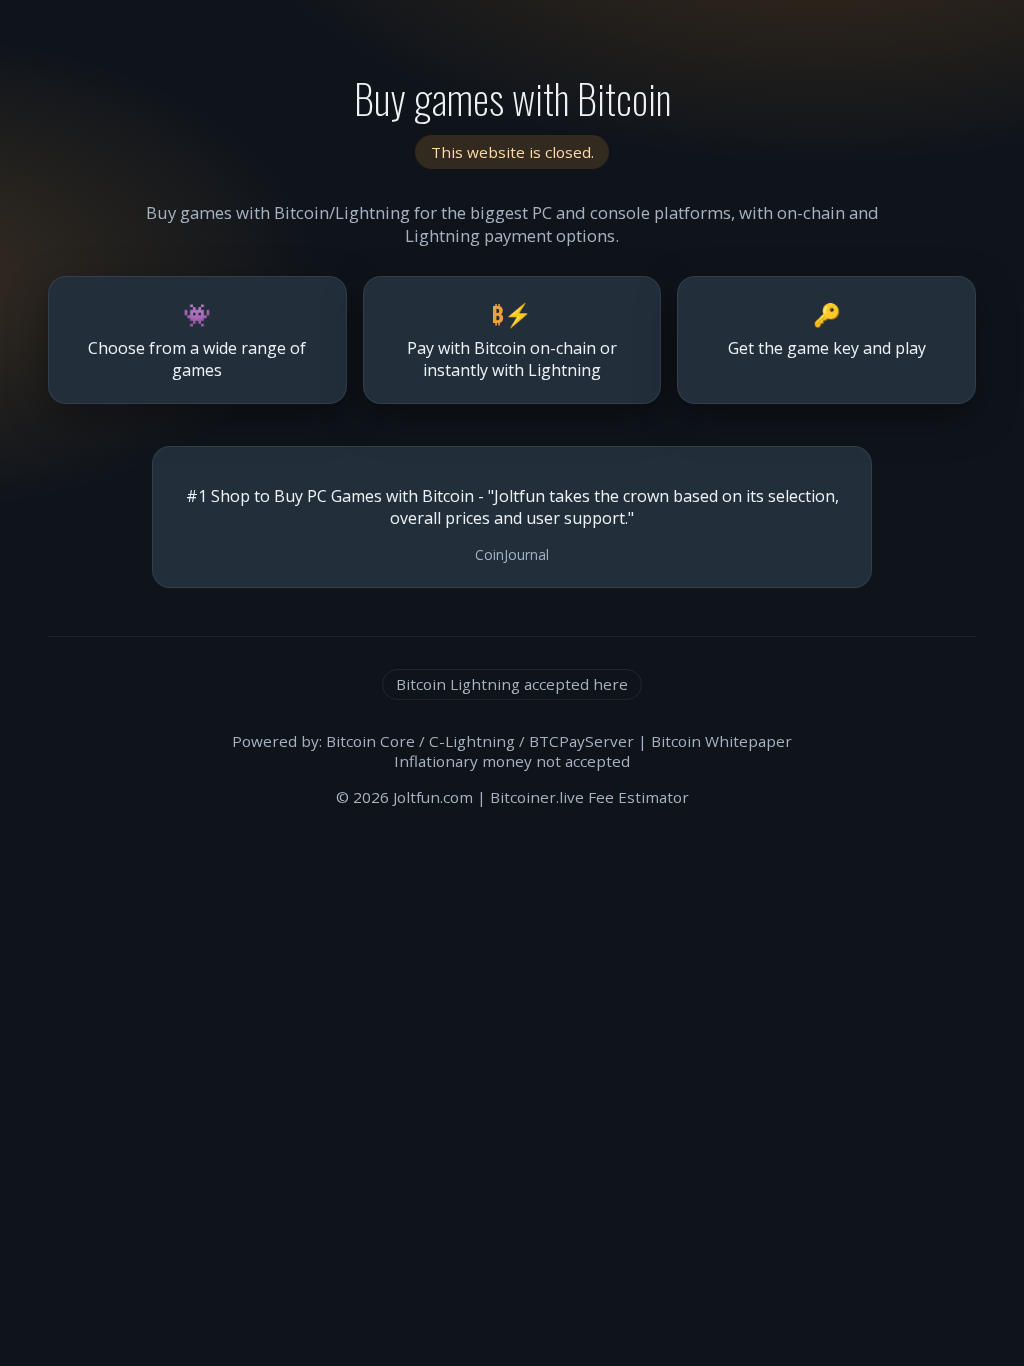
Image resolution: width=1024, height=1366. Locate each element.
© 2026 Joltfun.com (404, 797)
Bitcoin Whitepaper (721, 741)
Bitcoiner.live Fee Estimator (589, 797)
